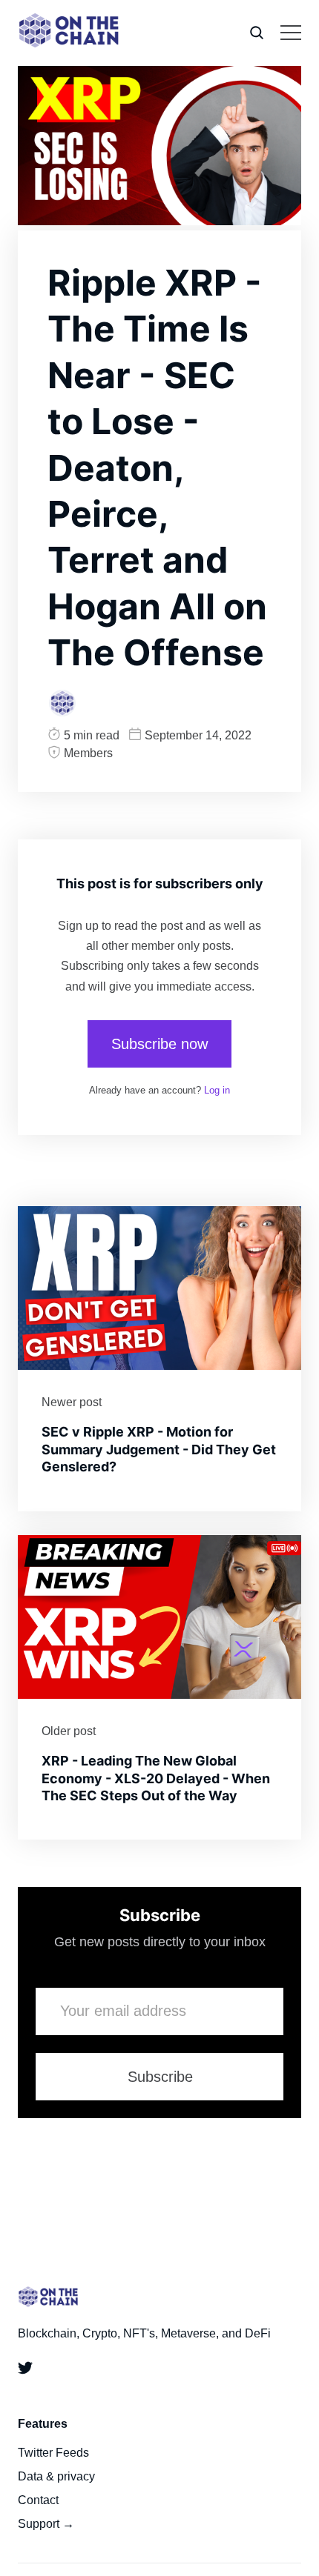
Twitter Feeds (53, 2453)
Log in (217, 1090)
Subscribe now (159, 1044)
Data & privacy (56, 2476)
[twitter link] (28, 2371)
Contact (38, 2500)
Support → (46, 2524)
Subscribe (160, 2077)
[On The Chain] (62, 703)
